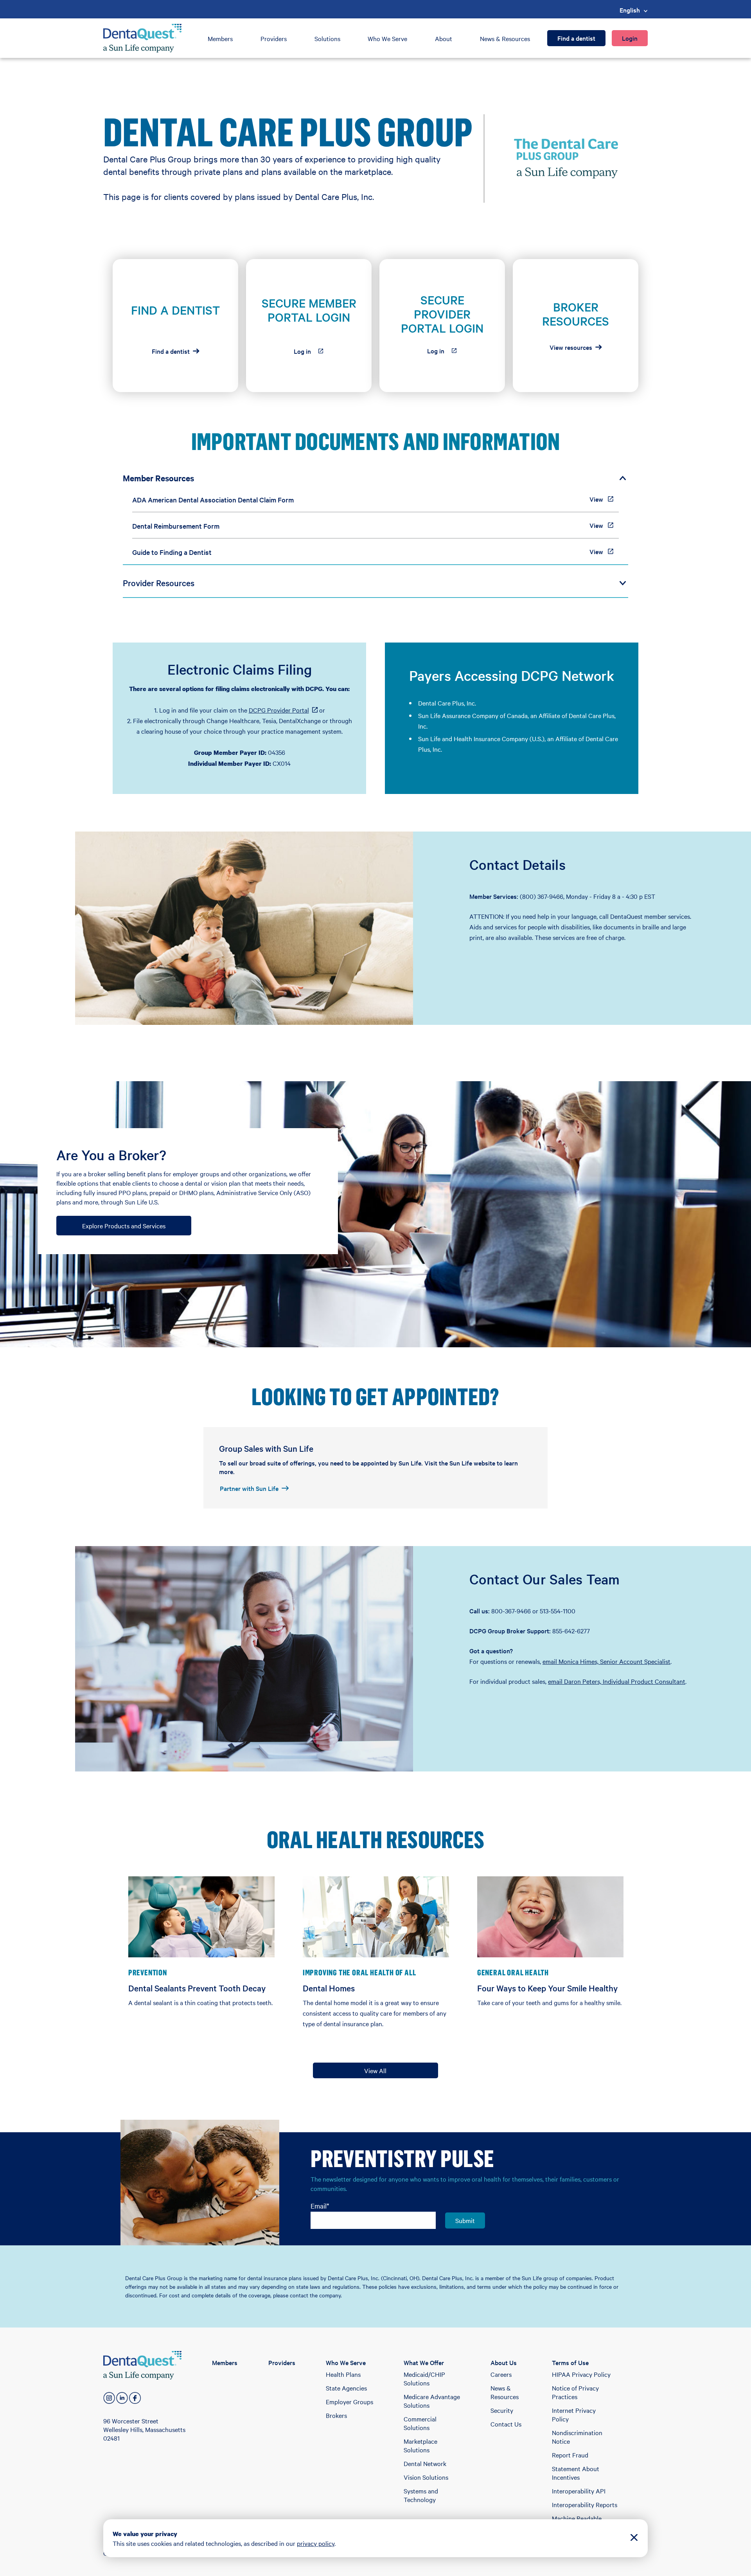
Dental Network (425, 2463)
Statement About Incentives (576, 2473)
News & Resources (505, 38)
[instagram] (109, 2398)
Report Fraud (570, 2455)
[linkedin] (122, 2398)
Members (220, 38)
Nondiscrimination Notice (577, 2437)
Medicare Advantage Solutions (432, 2401)
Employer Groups (349, 2401)
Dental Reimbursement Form (176, 526)
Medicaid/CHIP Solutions (424, 2378)
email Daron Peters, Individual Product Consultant (617, 1681)
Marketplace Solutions (420, 2445)
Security (502, 2410)
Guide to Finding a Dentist (172, 552)
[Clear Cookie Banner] (634, 2538)
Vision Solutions (426, 2477)
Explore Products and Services (124, 1226)
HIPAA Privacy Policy (581, 2374)
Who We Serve (387, 38)
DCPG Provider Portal (283, 710)
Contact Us (506, 2424)
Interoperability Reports (585, 2504)
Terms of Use (570, 2362)
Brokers (336, 2415)
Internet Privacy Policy (574, 2414)
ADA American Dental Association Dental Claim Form (213, 500)
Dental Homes (329, 1988)
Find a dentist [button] (171, 351)
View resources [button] (571, 347)
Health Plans (343, 2374)
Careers (501, 2374)
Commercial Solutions (420, 2423)
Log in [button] (314, 353)
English (630, 10)
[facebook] (135, 2398)
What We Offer (424, 2362)
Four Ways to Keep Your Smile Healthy (548, 1988)
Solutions (327, 38)
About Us (504, 2362)
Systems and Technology (421, 2495)
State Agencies (346, 2388)
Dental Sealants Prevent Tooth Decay (197, 1988)
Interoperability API (579, 2491)
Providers (274, 38)
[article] (175, 326)
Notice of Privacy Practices (575, 2392)
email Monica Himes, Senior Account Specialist (606, 1661)
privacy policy (316, 2543)
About (444, 38)
